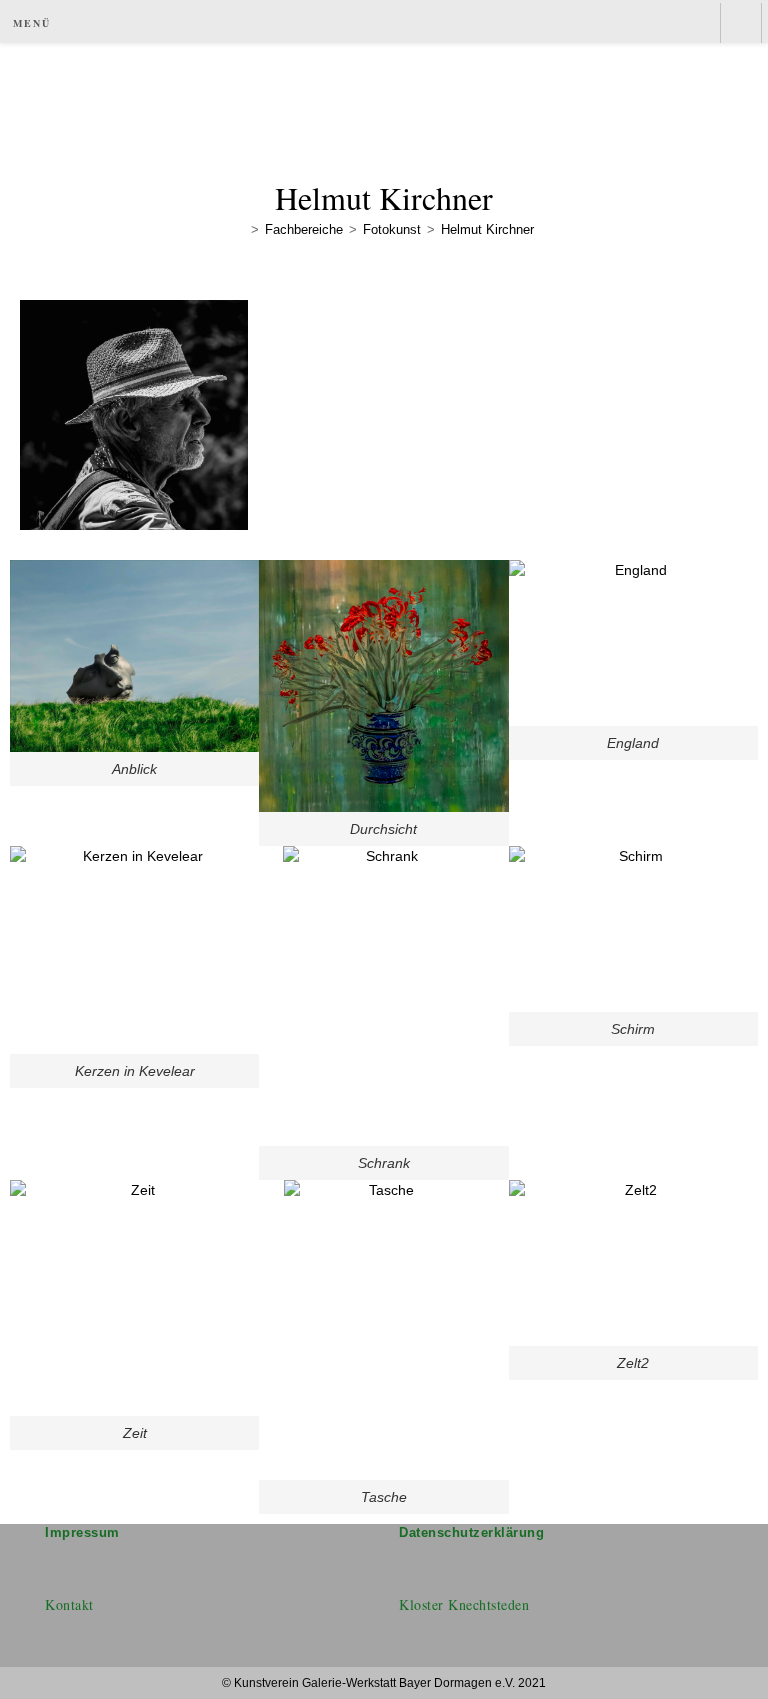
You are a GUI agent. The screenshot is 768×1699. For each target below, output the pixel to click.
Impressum (82, 1532)
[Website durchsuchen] (741, 24)
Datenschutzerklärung (471, 1532)
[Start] (240, 229)
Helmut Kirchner (487, 229)
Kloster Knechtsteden (464, 1604)
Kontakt (69, 1604)
